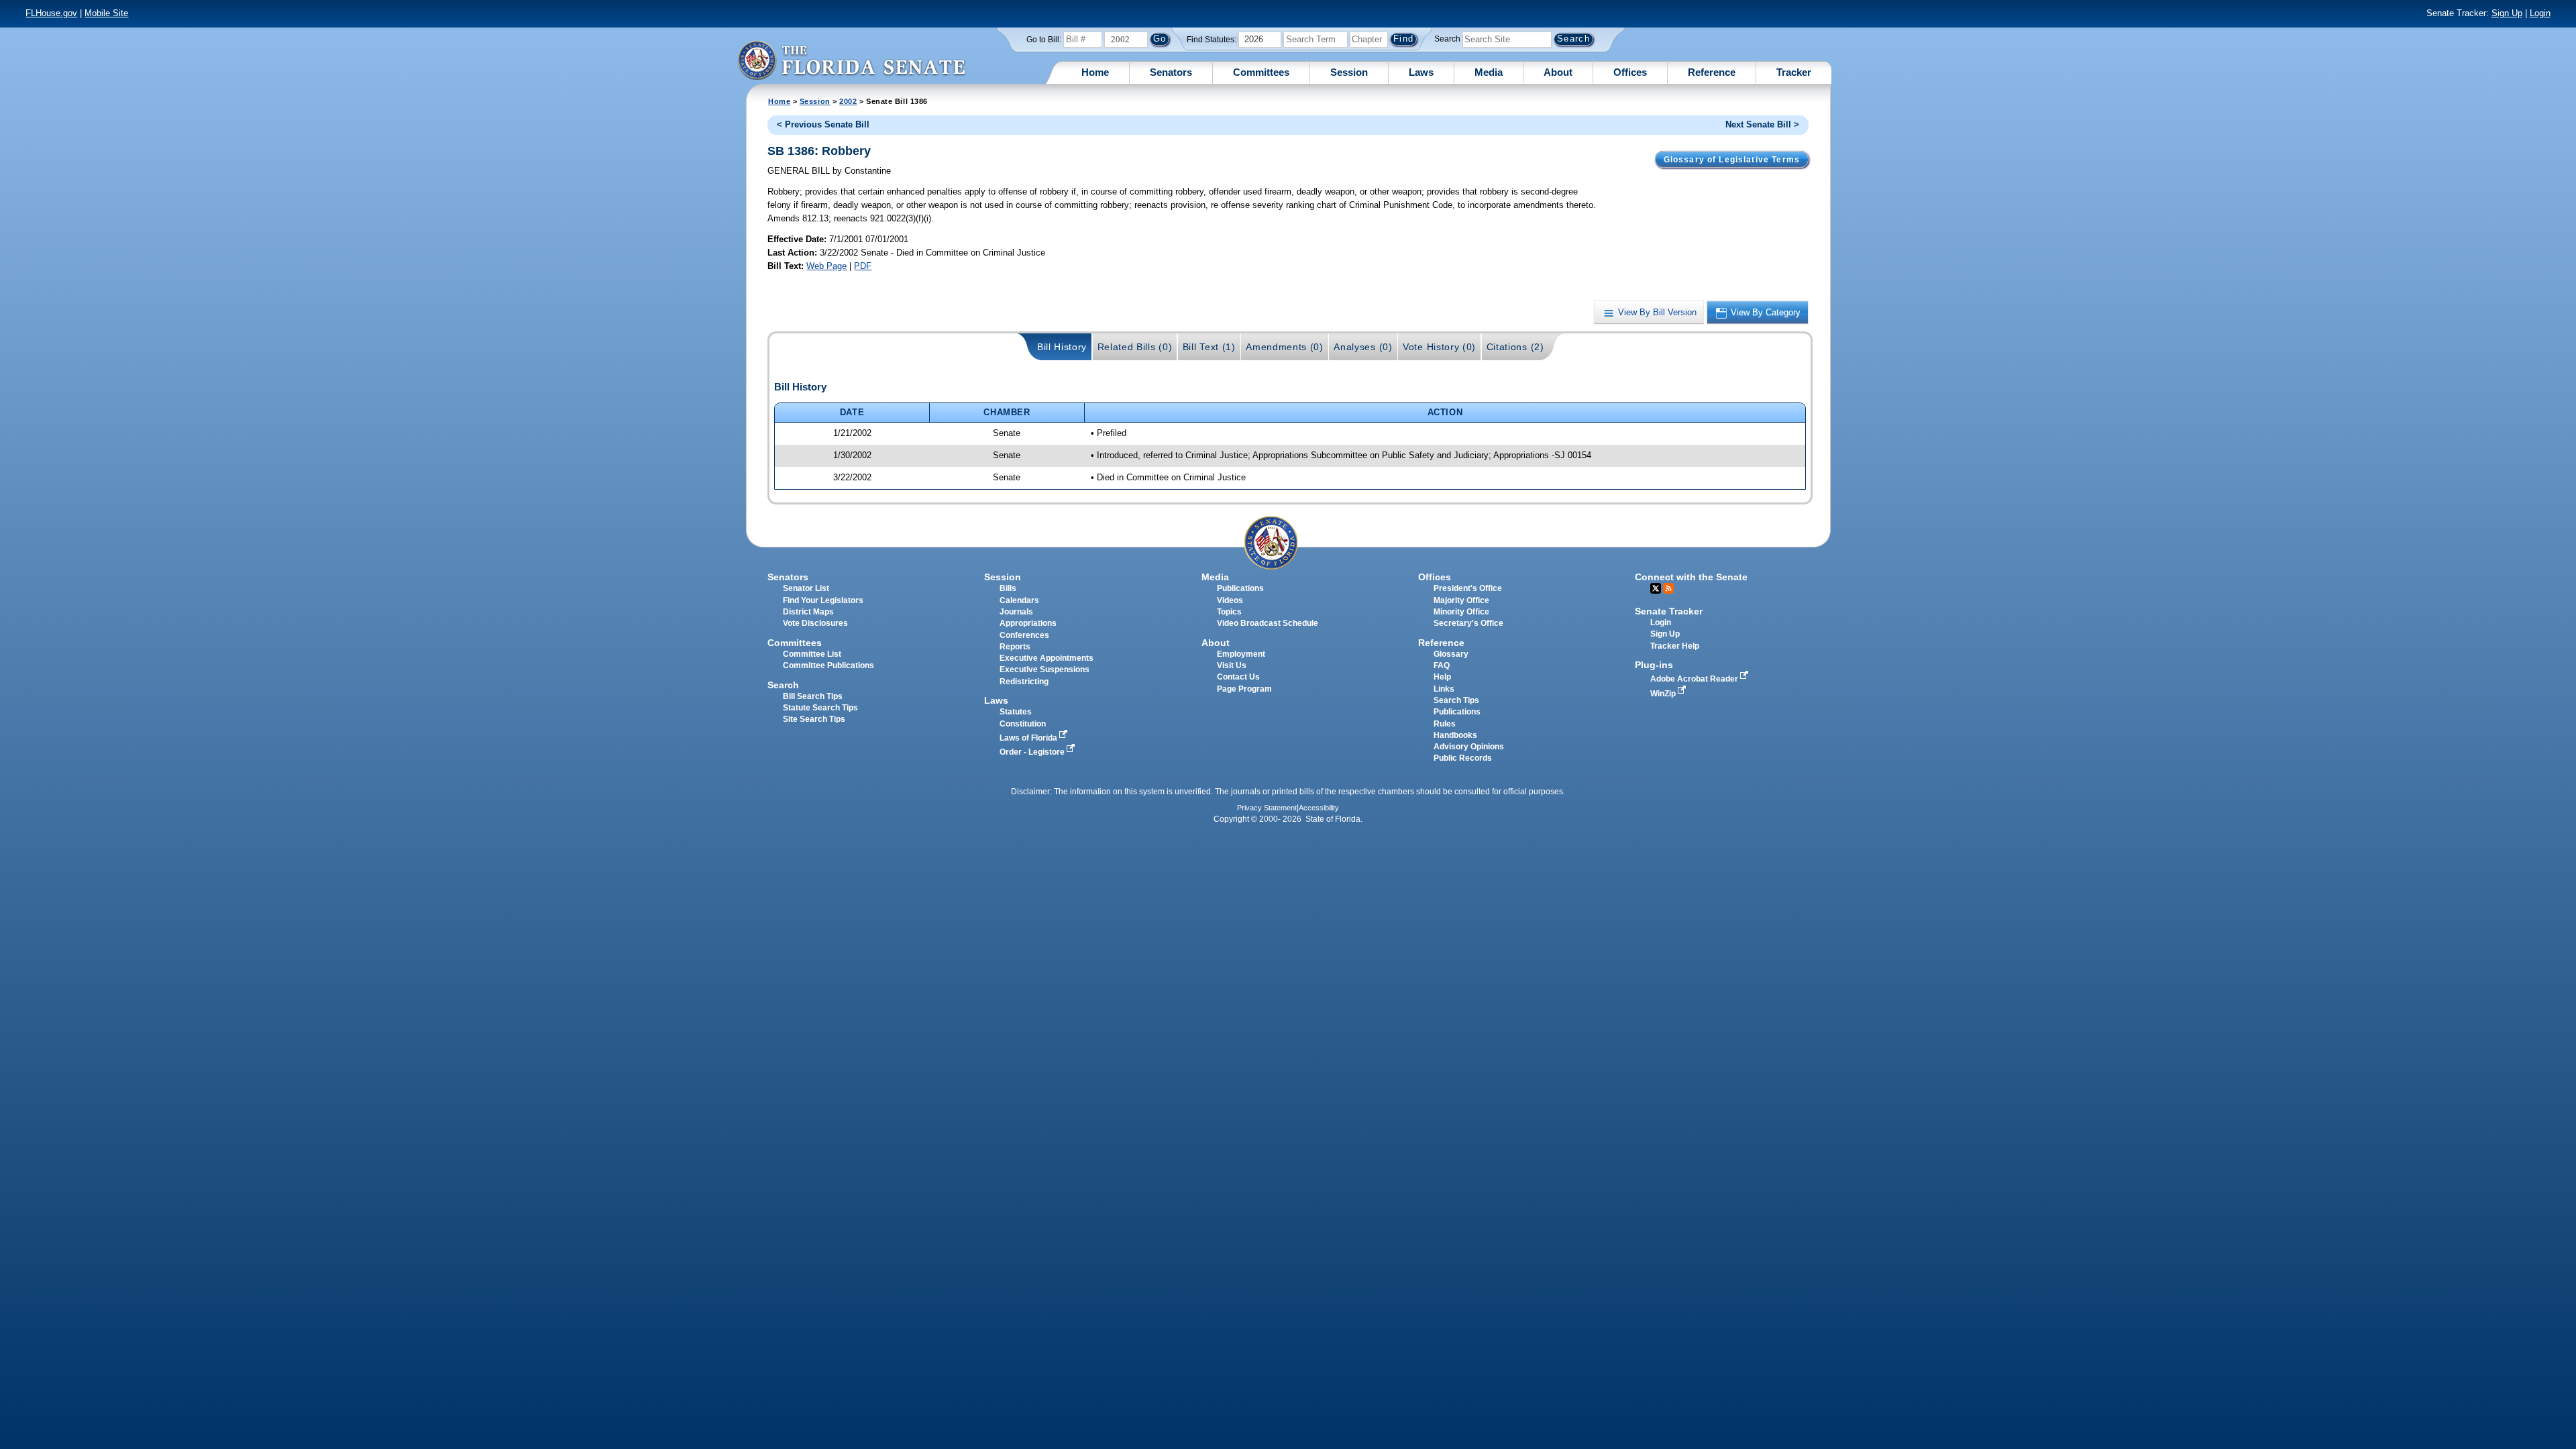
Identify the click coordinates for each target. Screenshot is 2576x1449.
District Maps (808, 612)
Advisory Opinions (1469, 747)
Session (1349, 72)
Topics (1229, 612)
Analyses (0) (1363, 347)
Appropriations (1028, 623)
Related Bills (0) (1135, 347)
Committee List (812, 654)
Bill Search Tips (813, 696)
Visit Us (1232, 665)
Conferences (1024, 635)
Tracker (1794, 72)
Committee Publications (828, 665)
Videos (1230, 600)
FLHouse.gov (51, 13)
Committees (1261, 72)
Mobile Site (106, 13)
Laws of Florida (1029, 738)
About (1558, 72)
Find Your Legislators (823, 600)
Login (2540, 13)
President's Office (1468, 588)
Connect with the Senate (1691, 577)
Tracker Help (1675, 646)
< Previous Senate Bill (823, 124)
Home (1095, 72)
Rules (1445, 724)
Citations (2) (1515, 347)
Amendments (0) (1285, 347)
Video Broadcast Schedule (1268, 623)
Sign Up (2507, 13)
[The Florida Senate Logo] (851, 60)
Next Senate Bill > (1762, 124)
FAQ (1442, 665)
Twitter (1656, 588)
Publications (1240, 588)
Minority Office (1461, 612)
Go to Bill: (1044, 40)
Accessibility (1319, 808)
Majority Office (1461, 600)
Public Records (1463, 758)
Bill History (1062, 347)
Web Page (826, 266)
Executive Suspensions (1044, 669)
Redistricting (1024, 682)
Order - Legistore (1033, 752)
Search (1447, 39)
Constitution (1023, 724)
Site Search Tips (814, 719)
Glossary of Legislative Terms (1732, 160)
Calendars (1019, 600)
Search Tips (1456, 700)
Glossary (1451, 654)
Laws (1421, 72)
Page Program (1244, 689)
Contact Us (1238, 677)
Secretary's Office (1468, 623)
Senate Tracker (1669, 611)
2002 (848, 101)
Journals (1016, 612)
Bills (1008, 588)
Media (1489, 72)
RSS (1668, 588)
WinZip (1664, 694)
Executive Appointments (1046, 658)
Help (1442, 677)
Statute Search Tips (820, 708)
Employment (1241, 654)
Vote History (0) (1439, 347)
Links (1444, 689)
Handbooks (1455, 735)
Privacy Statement (1267, 808)
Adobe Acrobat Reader (1695, 679)
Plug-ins (1654, 665)
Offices (1630, 72)
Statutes (1016, 712)
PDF (863, 266)
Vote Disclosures (815, 623)
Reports (1015, 647)
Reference (1712, 72)
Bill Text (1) (1209, 347)
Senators (1171, 72)
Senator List (806, 588)
